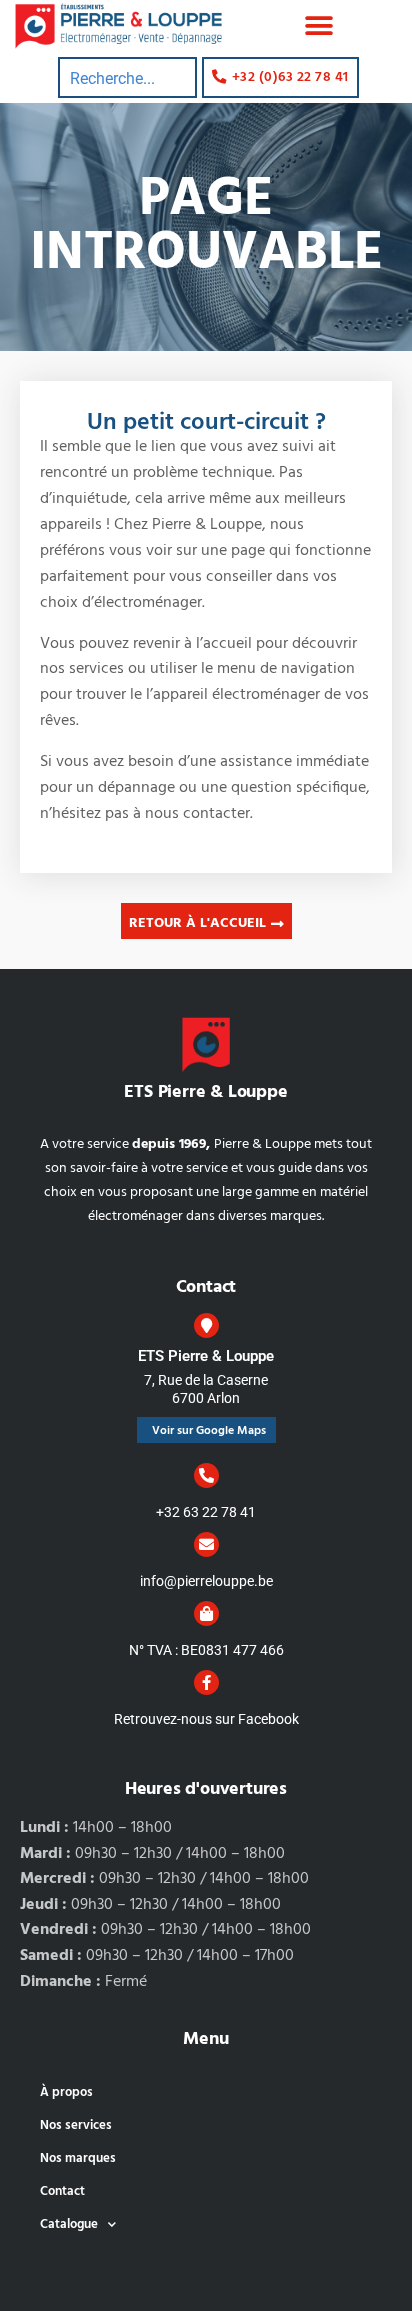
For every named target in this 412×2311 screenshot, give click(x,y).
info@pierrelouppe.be (206, 1581)
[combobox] (127, 77)
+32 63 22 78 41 (206, 1512)
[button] (319, 26)
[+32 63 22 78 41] (206, 1475)
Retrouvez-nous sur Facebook (206, 1719)
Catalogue (69, 2224)
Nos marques (78, 2158)
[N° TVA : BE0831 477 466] (206, 1613)
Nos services (76, 2125)
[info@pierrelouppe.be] (206, 1544)
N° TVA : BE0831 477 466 (206, 1650)
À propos (66, 2092)
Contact (62, 2191)
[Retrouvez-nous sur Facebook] (206, 1682)
